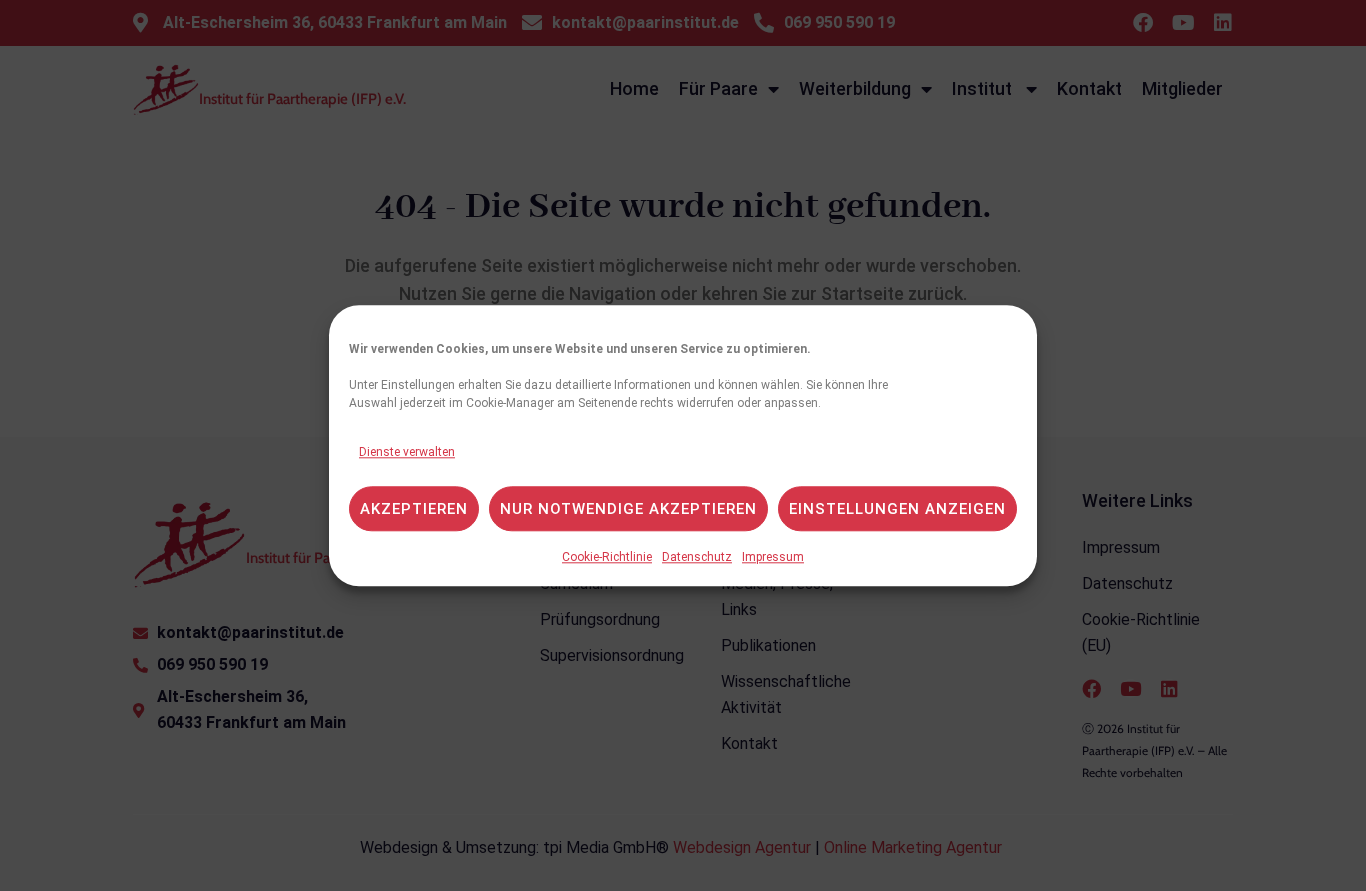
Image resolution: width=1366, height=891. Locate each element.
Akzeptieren (414, 509)
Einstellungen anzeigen (897, 509)
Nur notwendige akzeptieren (628, 509)
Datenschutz (697, 557)
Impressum (773, 557)
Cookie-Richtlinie (607, 557)
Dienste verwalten (407, 452)
